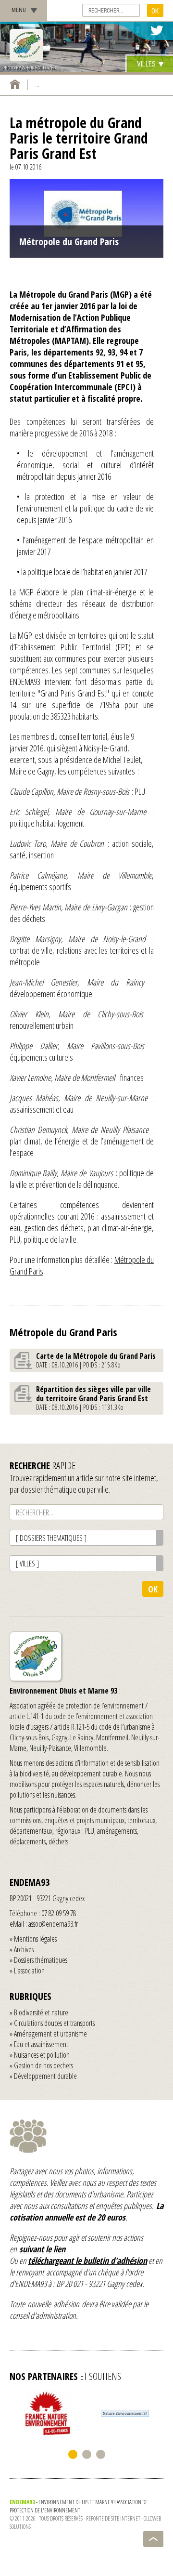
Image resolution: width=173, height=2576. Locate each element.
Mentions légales (35, 1939)
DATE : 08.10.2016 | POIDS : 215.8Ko (96, 1360)
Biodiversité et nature (41, 2012)
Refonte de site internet (113, 2518)
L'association (29, 1971)
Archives (24, 1949)
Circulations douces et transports (54, 2023)
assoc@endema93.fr (53, 1924)
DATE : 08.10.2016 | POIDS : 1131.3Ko (93, 1398)
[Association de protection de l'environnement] (26, 45)
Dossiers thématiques (41, 1960)
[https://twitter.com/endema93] (157, 31)
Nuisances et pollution (42, 2055)
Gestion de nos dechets (43, 2065)
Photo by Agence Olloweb (29, 68)
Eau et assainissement (41, 2044)
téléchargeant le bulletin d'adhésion (87, 2261)
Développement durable (45, 2076)
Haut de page (153, 2539)
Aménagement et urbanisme (50, 2034)
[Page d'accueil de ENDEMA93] (15, 84)
